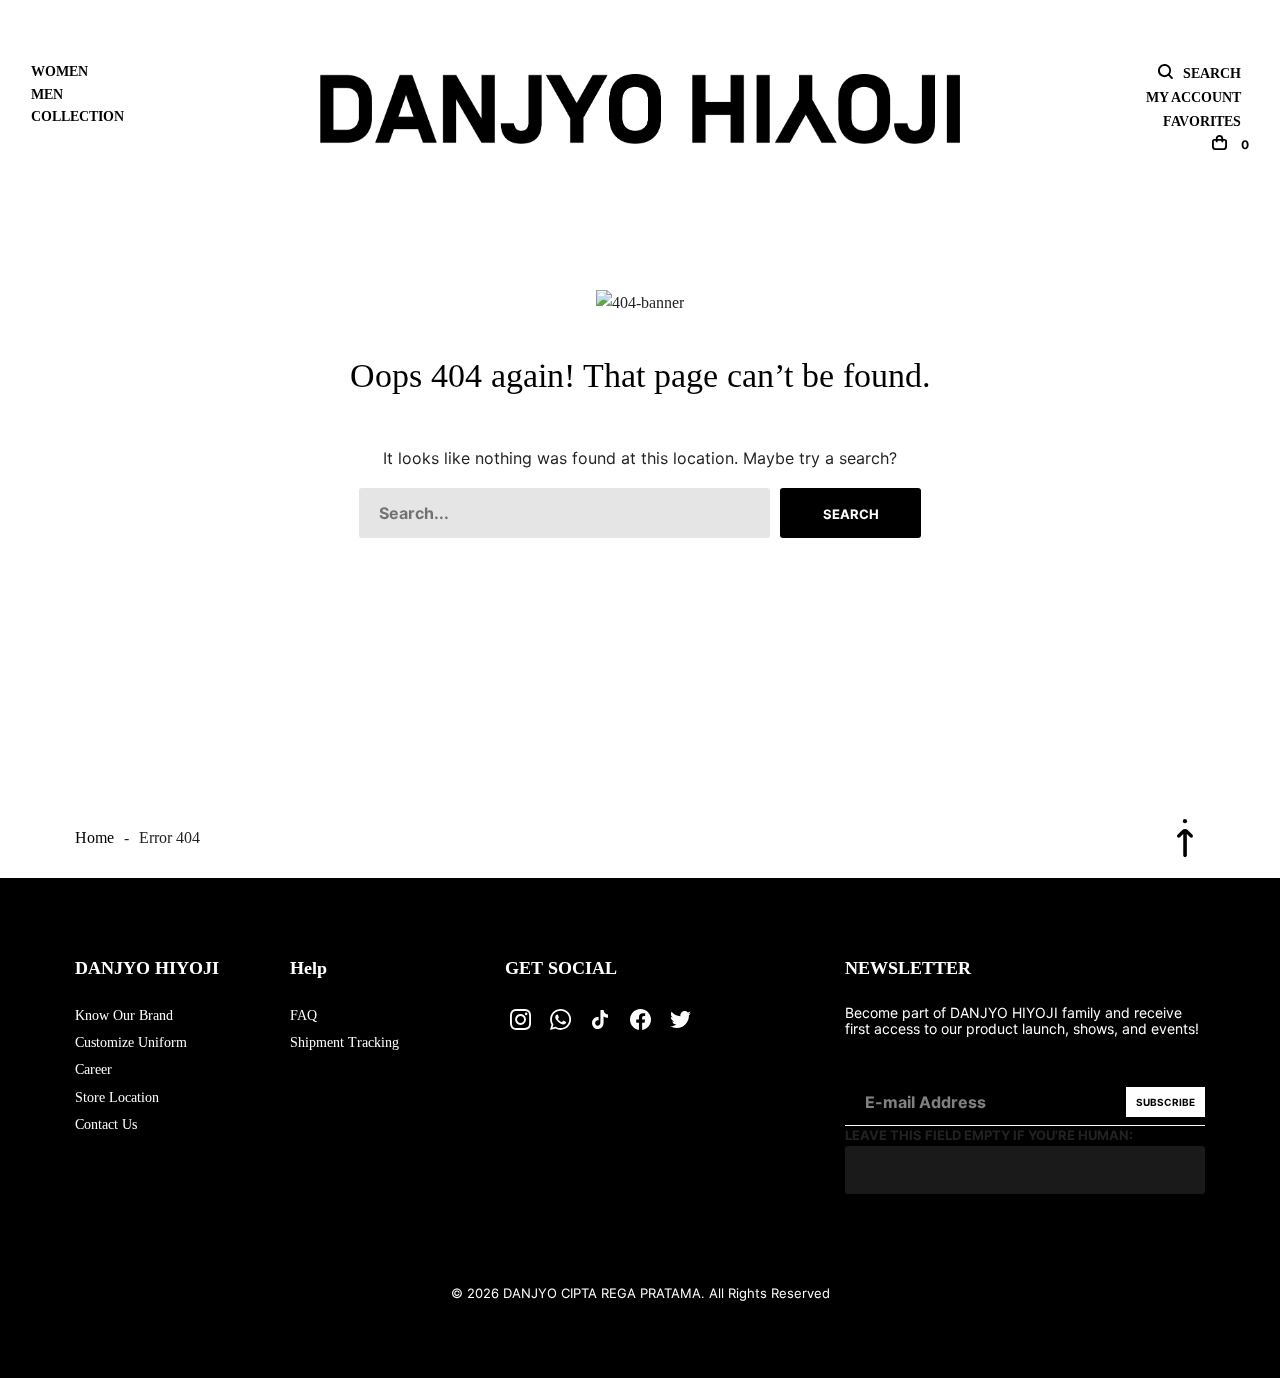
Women (59, 71)
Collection (77, 116)
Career (93, 1069)
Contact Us (106, 1124)
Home (94, 837)
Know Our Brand (124, 1015)
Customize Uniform (131, 1042)
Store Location (117, 1097)
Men (47, 94)
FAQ (303, 1015)
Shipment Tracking (344, 1042)
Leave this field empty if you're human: (989, 1135)
